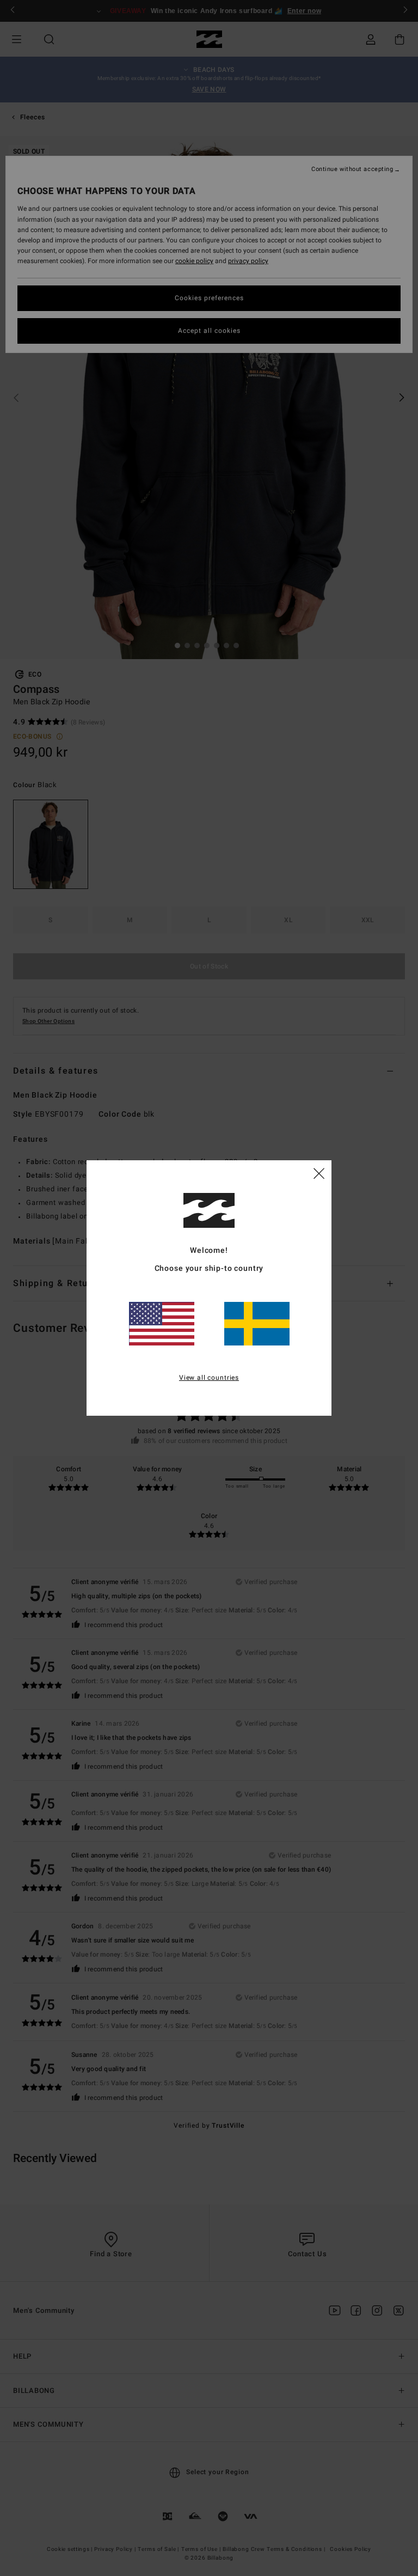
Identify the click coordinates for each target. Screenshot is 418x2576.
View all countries (209, 1378)
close (319, 1173)
